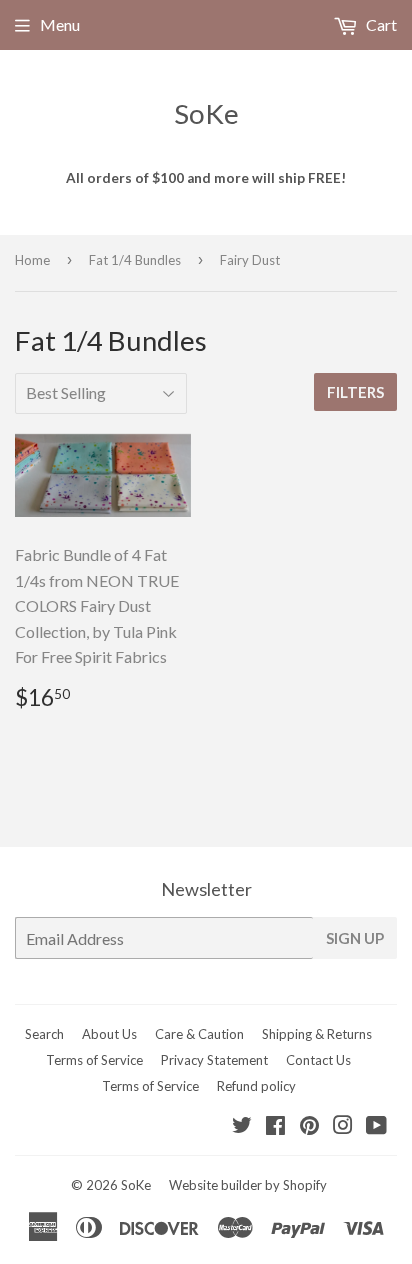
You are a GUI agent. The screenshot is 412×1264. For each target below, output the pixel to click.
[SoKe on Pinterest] (309, 1126)
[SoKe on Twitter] (242, 1126)
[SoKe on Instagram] (343, 1126)
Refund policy (256, 1086)
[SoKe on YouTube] (376, 1126)
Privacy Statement (214, 1060)
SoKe (206, 113)
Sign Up (355, 938)
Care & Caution (199, 1034)
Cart (380, 24)
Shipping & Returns (317, 1034)
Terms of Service (94, 1060)
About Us (109, 1034)
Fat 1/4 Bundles (135, 260)
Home (32, 260)
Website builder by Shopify (248, 1185)
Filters (355, 392)
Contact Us (318, 1060)
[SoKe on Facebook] (275, 1126)
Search (44, 1034)
